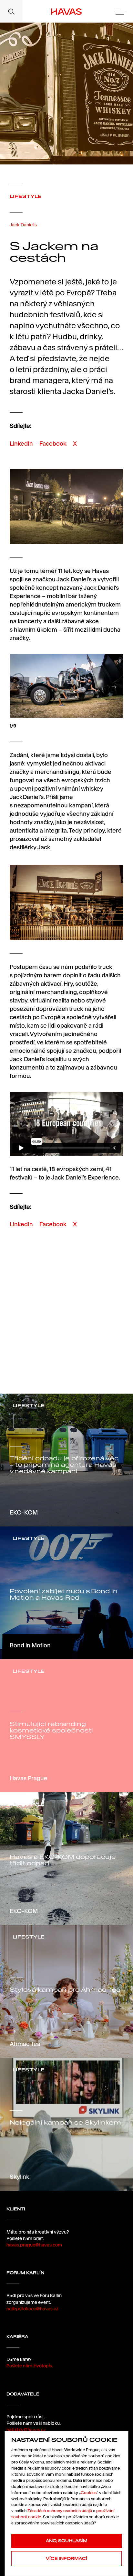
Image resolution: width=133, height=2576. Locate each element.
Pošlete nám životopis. (30, 2366)
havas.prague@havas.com (34, 2245)
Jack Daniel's (23, 225)
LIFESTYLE (26, 196)
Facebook (53, 444)
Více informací (66, 2558)
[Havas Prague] (67, 11)
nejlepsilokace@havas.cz (32, 2309)
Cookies (89, 2493)
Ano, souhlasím (67, 2541)
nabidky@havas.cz (26, 2430)
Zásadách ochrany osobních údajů (60, 2511)
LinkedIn (21, 444)
